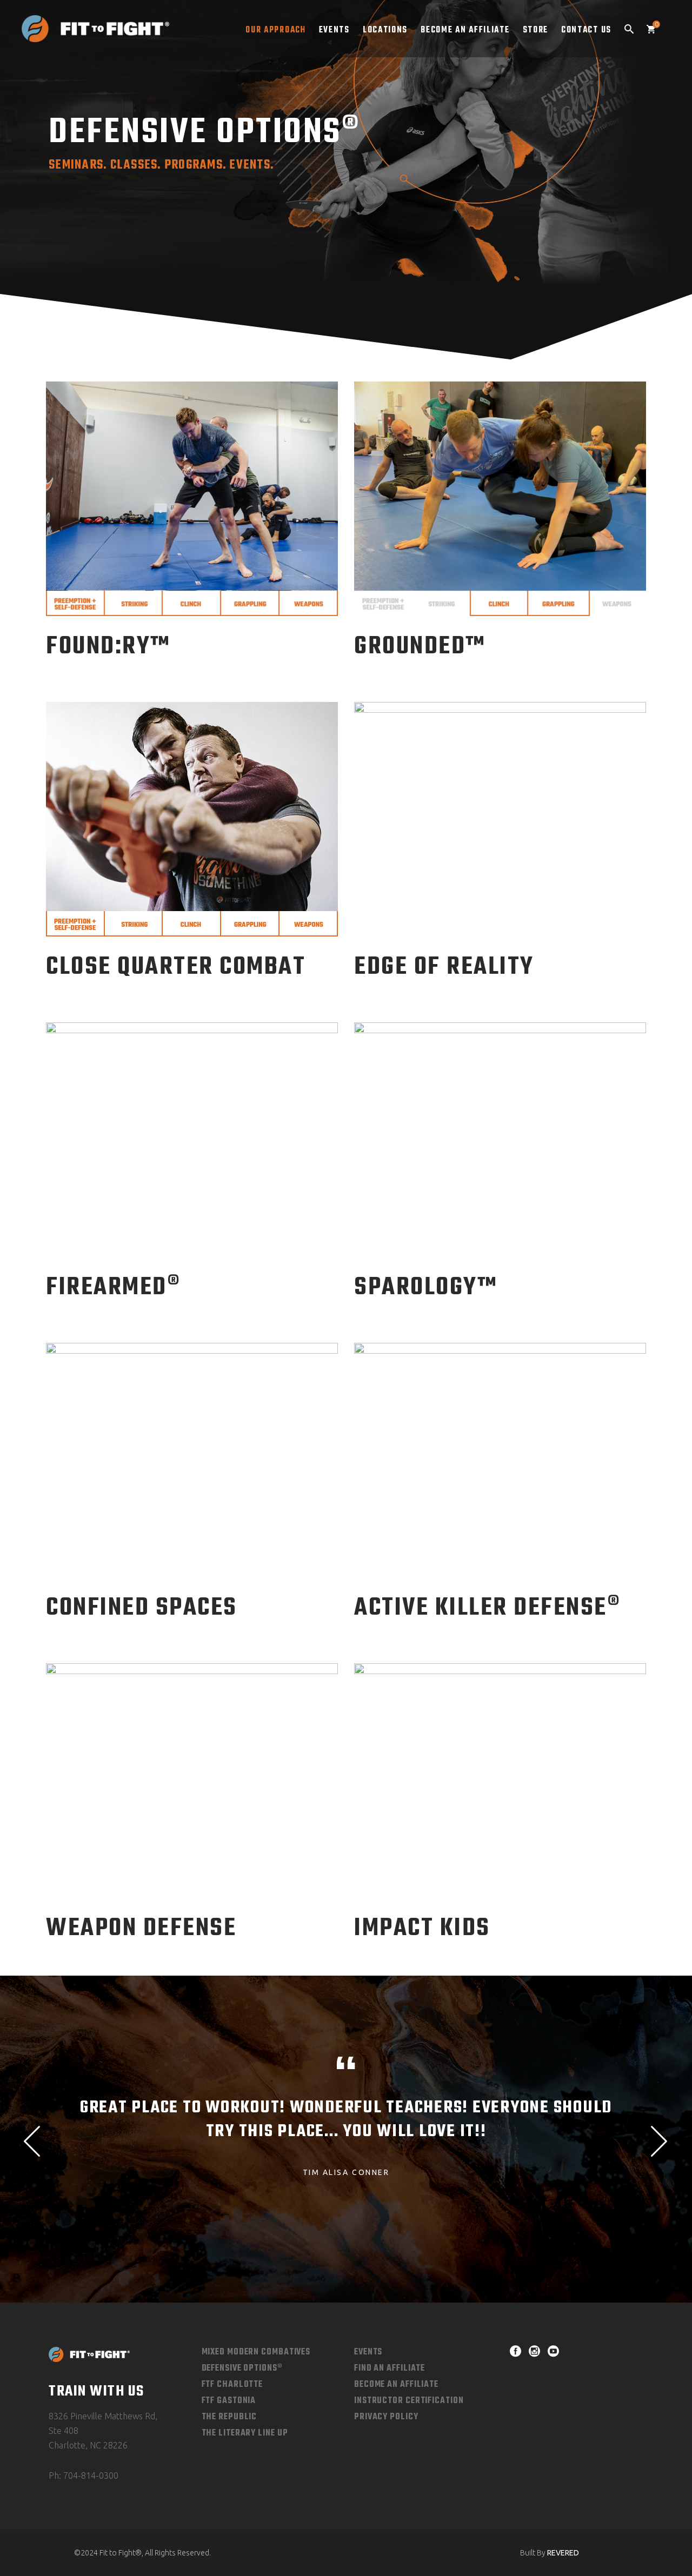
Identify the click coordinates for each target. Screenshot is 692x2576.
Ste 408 (64, 2431)
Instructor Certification (409, 2401)
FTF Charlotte (232, 2385)
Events (368, 2352)
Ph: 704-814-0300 (84, 2475)
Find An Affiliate (390, 2368)
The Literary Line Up (245, 2433)
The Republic (229, 2417)
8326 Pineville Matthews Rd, (103, 2416)
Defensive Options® (242, 2368)
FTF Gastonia (229, 2401)
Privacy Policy (386, 2417)
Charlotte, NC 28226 (88, 2445)
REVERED (563, 2553)
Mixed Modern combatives (256, 2352)
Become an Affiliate (396, 2385)
